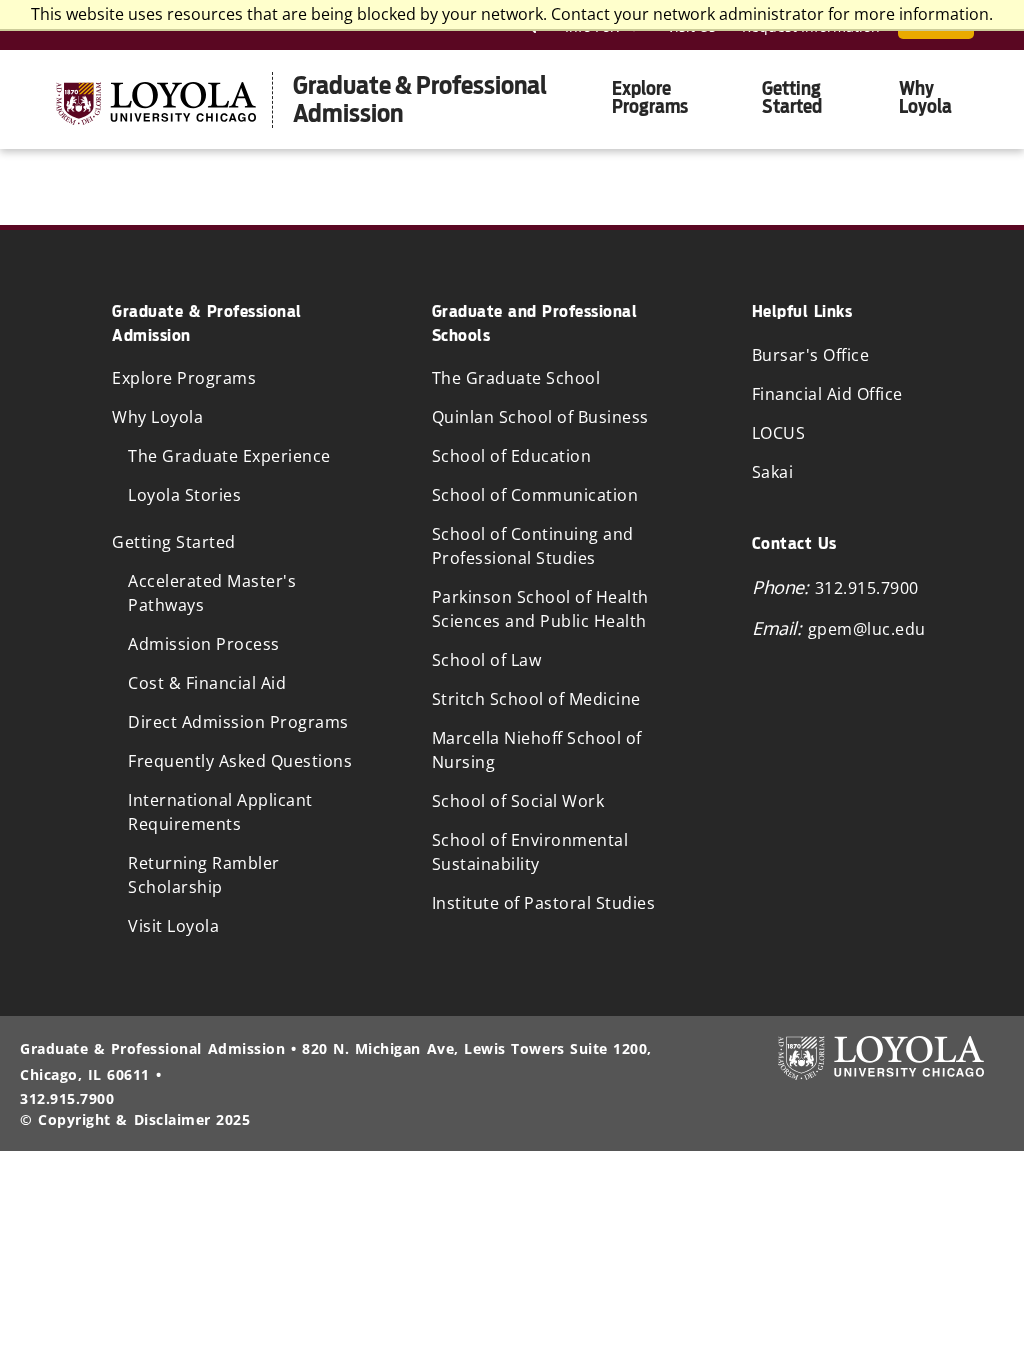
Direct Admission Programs (238, 722)
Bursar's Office (811, 355)
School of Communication (535, 495)
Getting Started (792, 97)
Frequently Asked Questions (240, 761)
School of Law (487, 660)
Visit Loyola (173, 926)
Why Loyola (925, 97)
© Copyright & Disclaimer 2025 (135, 1119)
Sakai (773, 472)
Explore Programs (650, 97)
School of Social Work (518, 801)
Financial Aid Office (827, 394)
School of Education (512, 456)
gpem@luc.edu (867, 629)
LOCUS (779, 433)
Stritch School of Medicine (536, 699)
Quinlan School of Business (540, 417)
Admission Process (204, 644)
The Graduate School (516, 378)
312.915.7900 (867, 588)
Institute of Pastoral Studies (544, 903)
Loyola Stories (184, 495)
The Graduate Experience (229, 456)
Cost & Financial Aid (207, 683)
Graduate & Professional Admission (420, 99)
